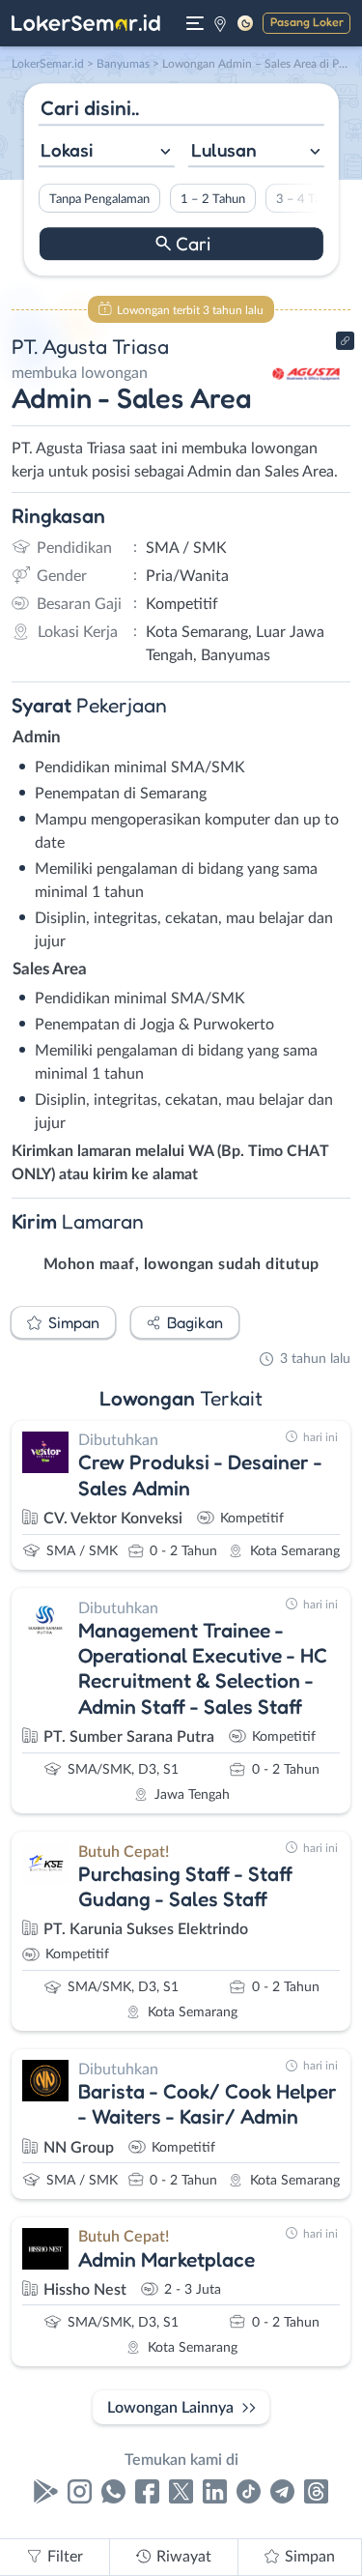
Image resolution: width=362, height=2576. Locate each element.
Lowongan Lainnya (170, 2408)
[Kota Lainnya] (220, 23)
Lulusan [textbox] (224, 150)
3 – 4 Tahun (307, 199)
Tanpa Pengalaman (98, 199)
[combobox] (106, 152)
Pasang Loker (307, 22)
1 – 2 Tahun (212, 199)
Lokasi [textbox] (67, 150)
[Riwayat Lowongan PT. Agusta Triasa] (306, 408)
